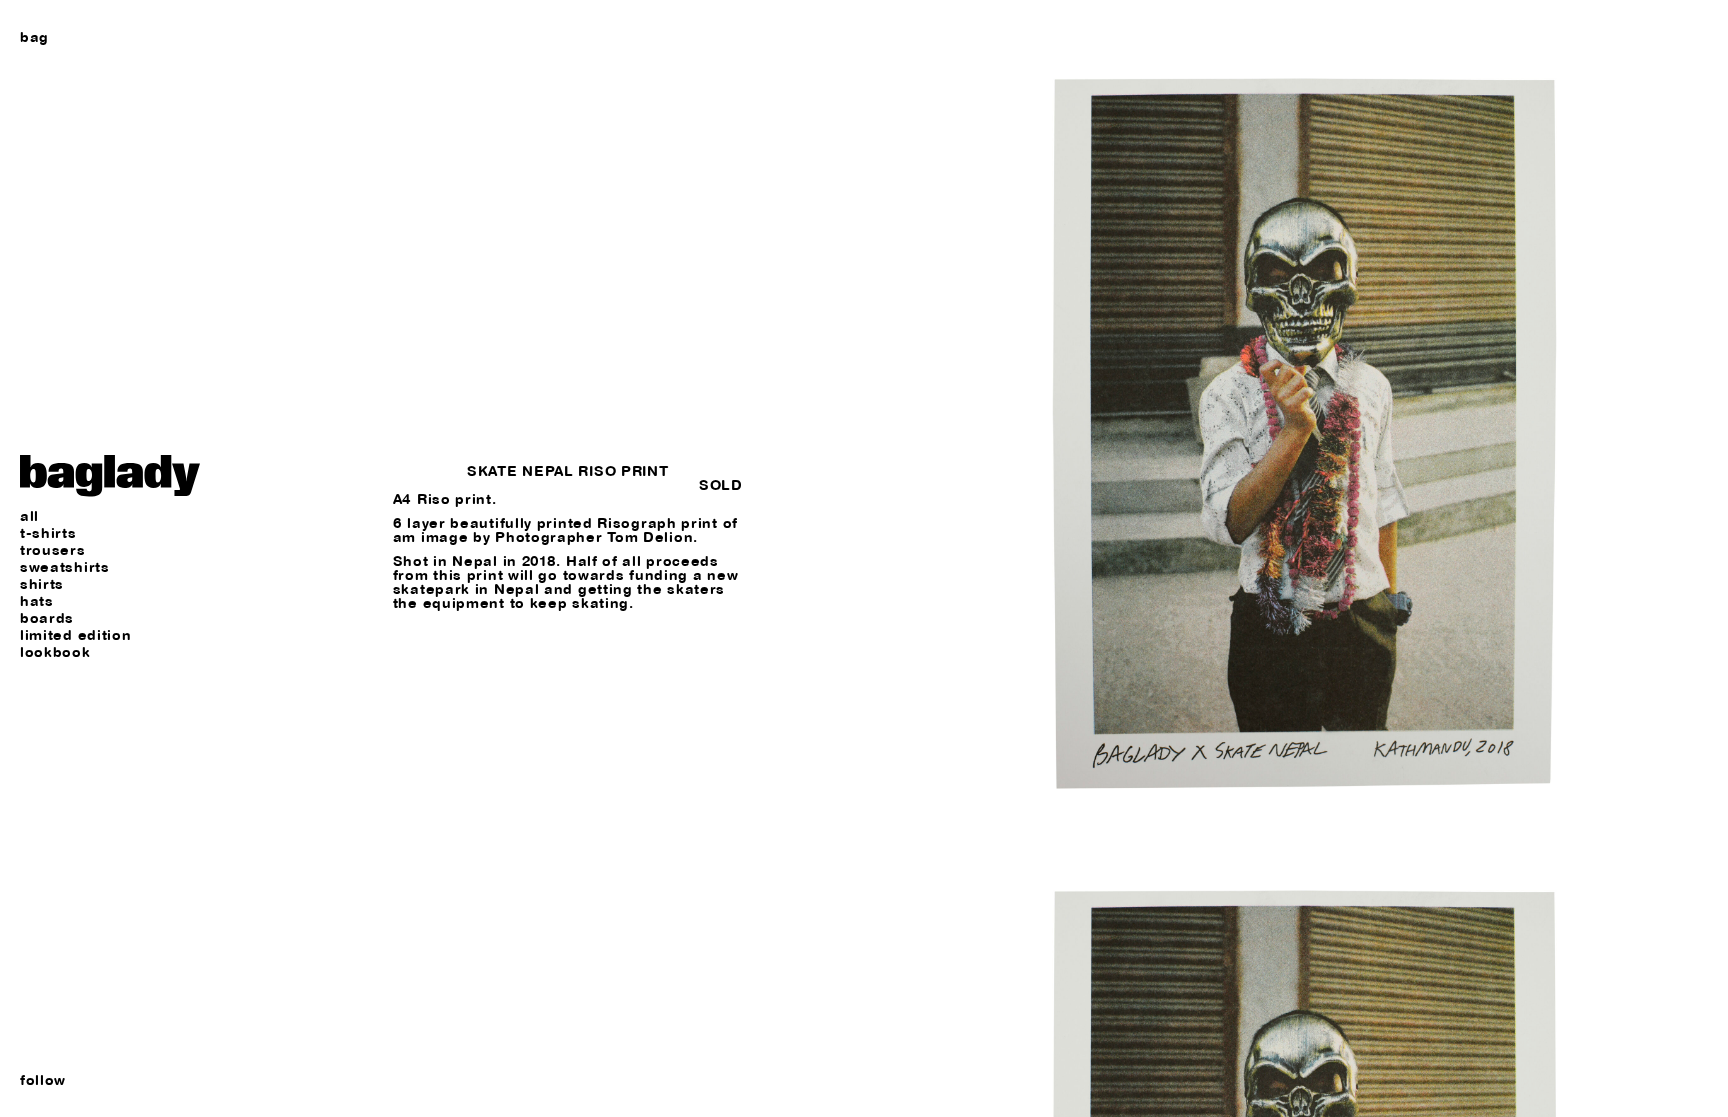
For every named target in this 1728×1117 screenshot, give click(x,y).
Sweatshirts (65, 567)
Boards (47, 618)
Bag (34, 37)
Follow (43, 1080)
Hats (37, 601)
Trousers (53, 550)
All (29, 516)
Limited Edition (76, 635)
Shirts (42, 584)
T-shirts (48, 533)
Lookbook (55, 652)
